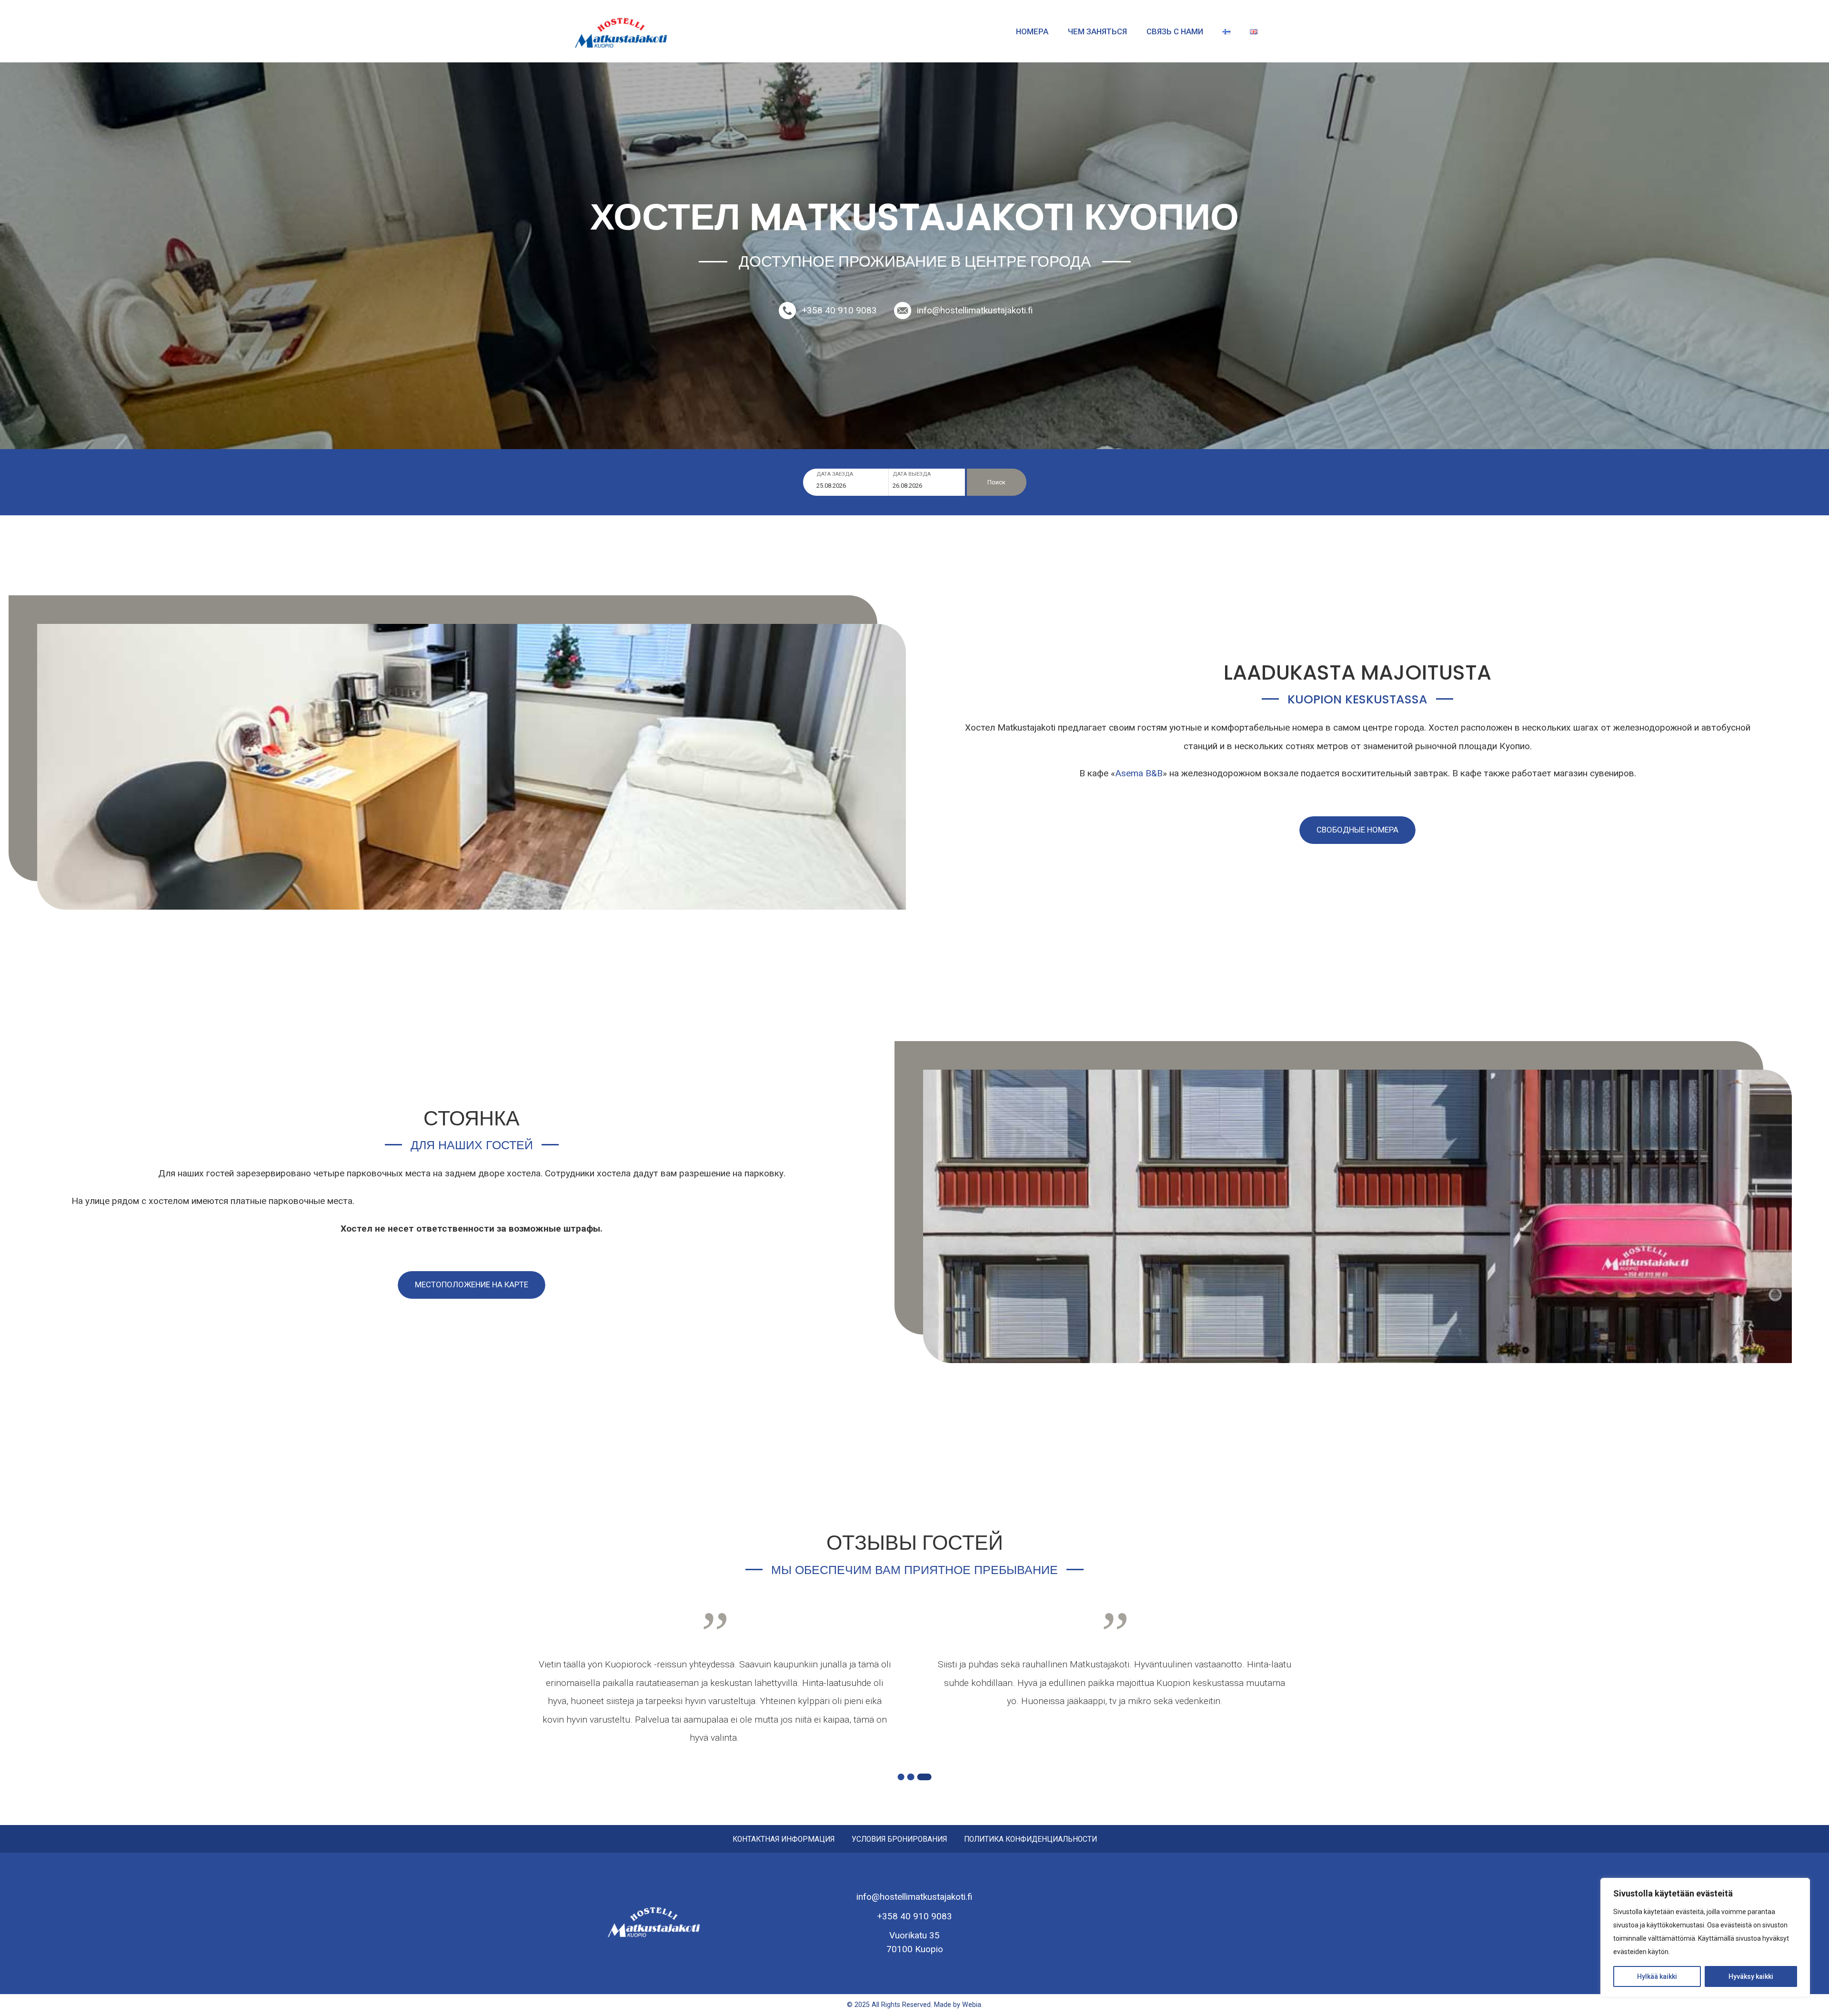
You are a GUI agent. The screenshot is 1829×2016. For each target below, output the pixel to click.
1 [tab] (901, 1777)
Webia (972, 2005)
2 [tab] (911, 1777)
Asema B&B (1139, 773)
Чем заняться (1097, 31)
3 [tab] (924, 1777)
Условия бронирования (899, 1840)
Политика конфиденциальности (1030, 1840)
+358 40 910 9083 (839, 310)
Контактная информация (784, 1840)
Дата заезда (835, 474)
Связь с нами (1175, 31)
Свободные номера (1357, 830)
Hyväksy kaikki (1751, 1976)
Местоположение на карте (472, 1284)
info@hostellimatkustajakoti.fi (975, 310)
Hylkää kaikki (1657, 1976)
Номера (1032, 31)
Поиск (996, 482)
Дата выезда (912, 474)
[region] (1705, 1937)
